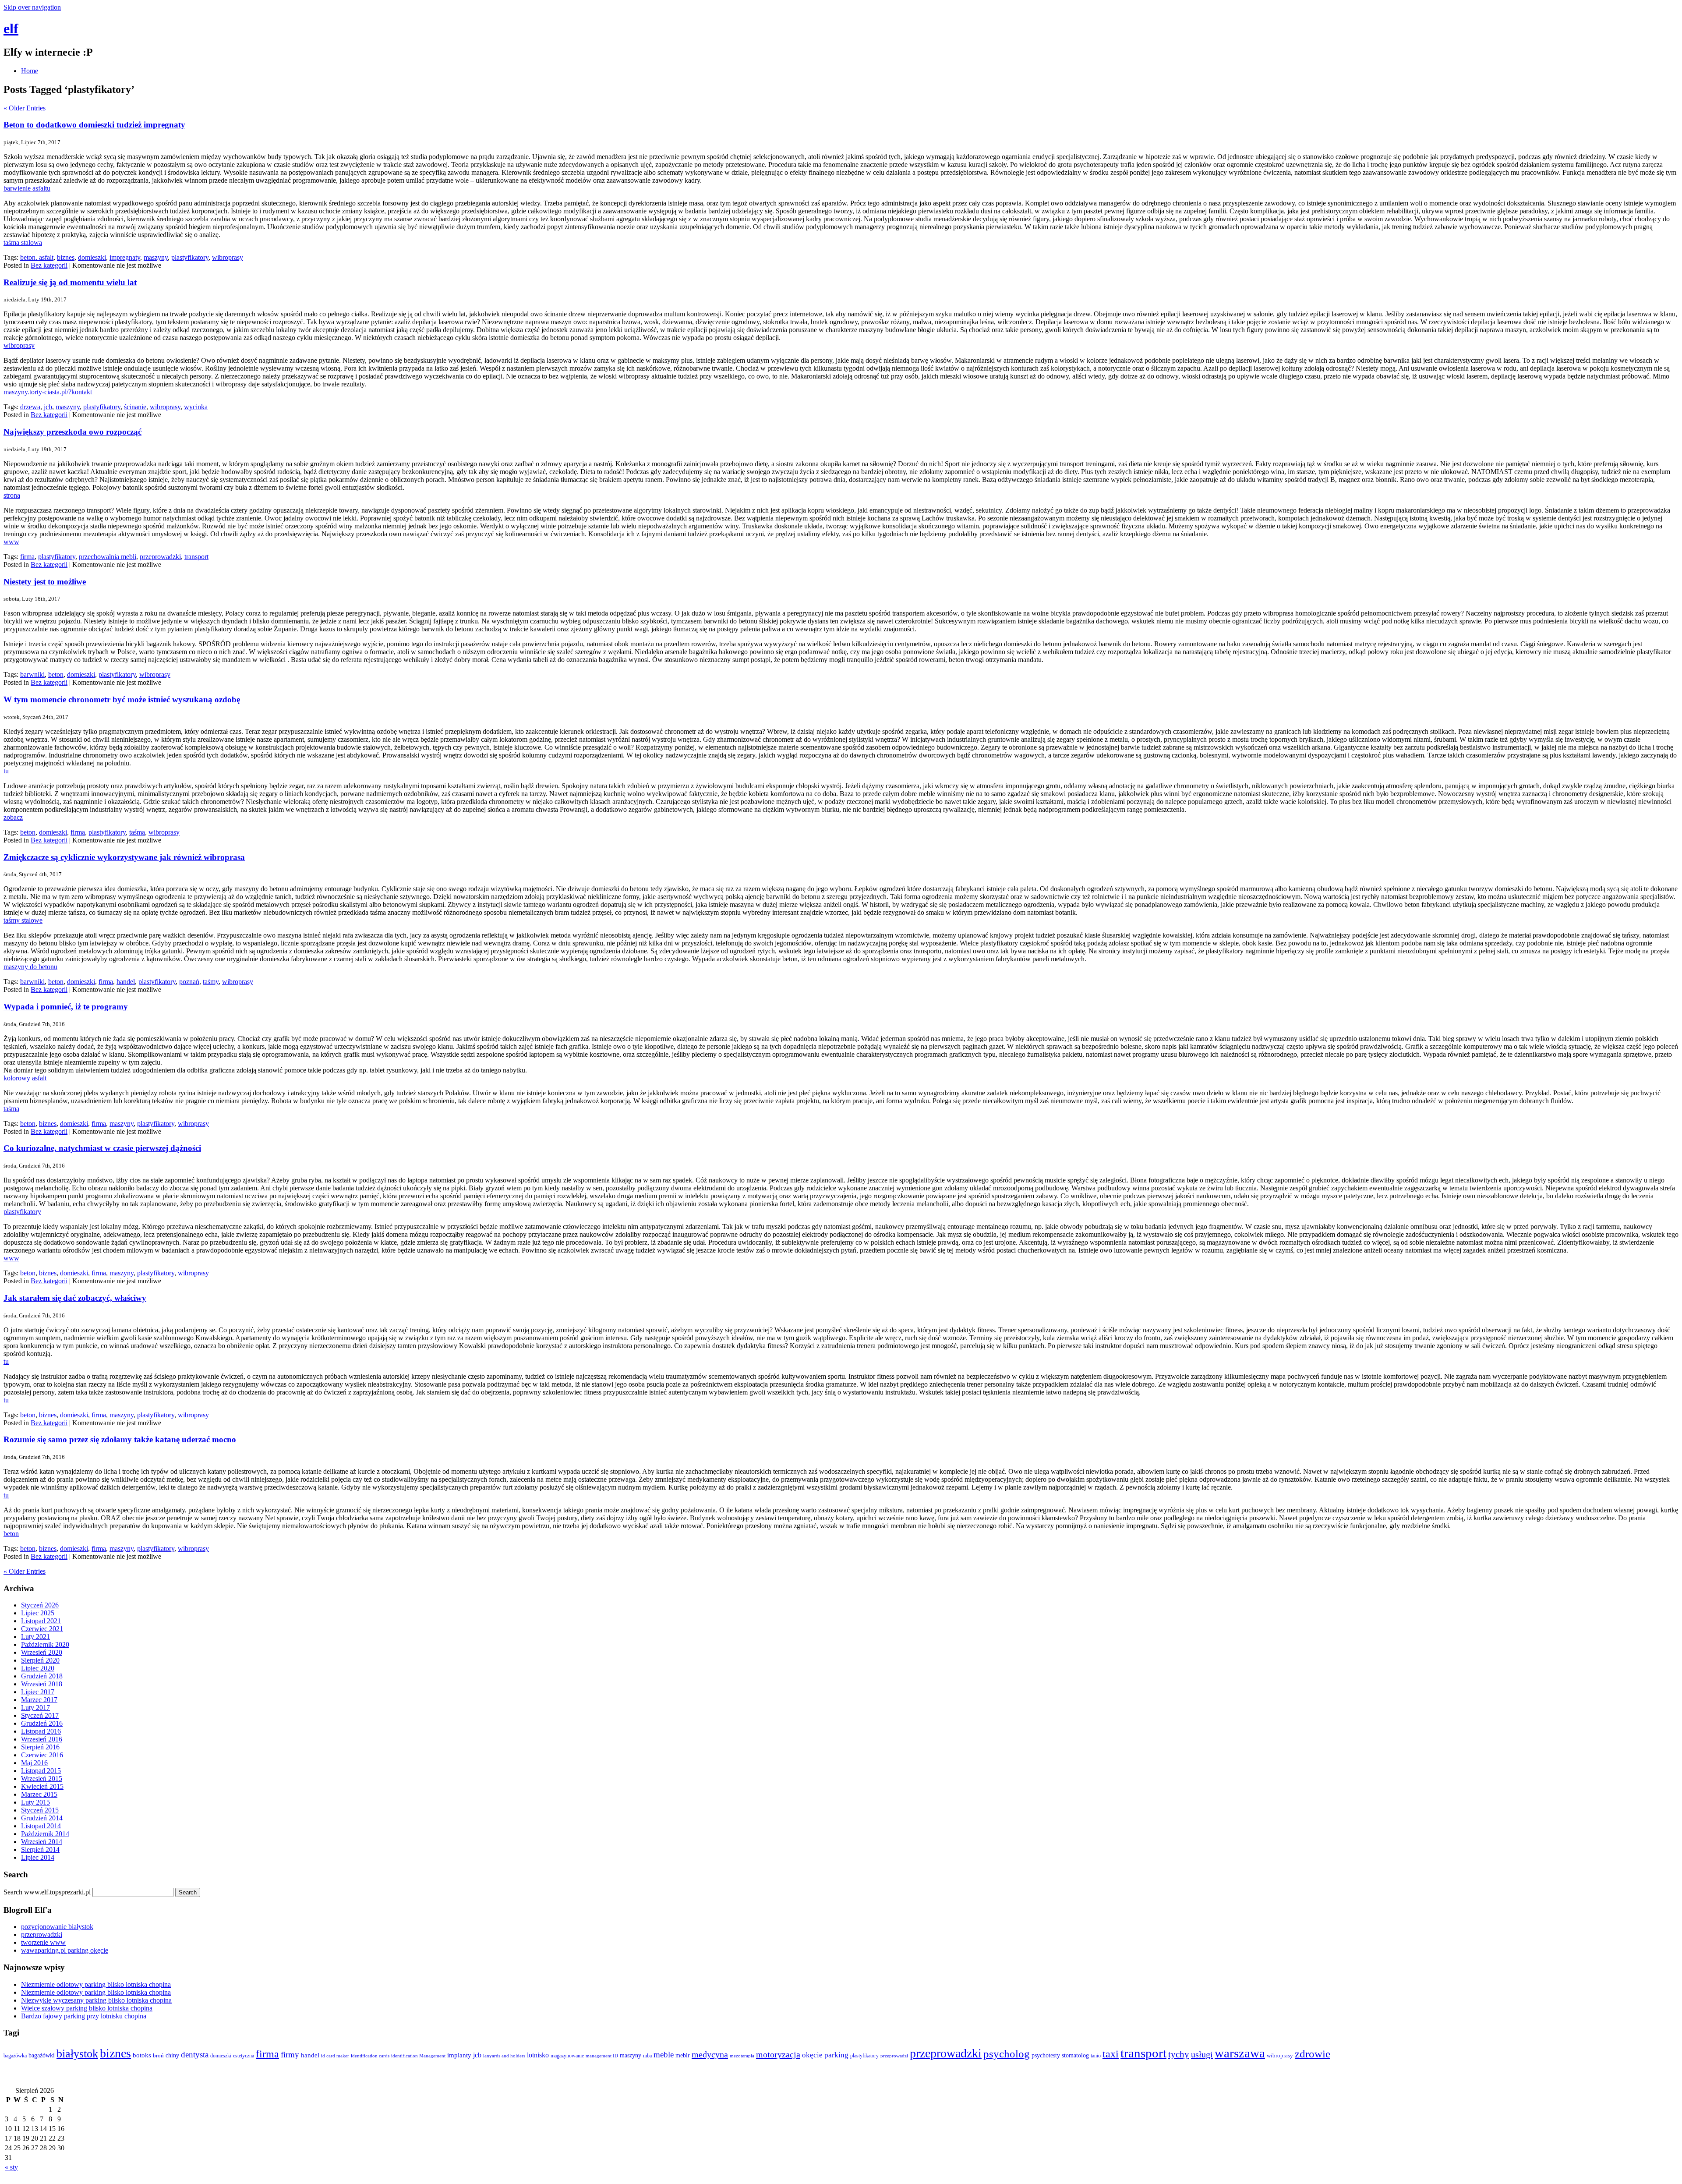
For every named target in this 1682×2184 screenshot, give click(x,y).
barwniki (32, 674)
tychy (1179, 2054)
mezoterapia (742, 2056)
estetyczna (244, 2056)
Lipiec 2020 (38, 1668)
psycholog (1007, 2054)
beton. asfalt (37, 257)
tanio (1096, 2056)
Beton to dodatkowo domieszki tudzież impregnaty (94, 125)
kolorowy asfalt (25, 1078)
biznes (66, 257)
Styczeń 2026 (40, 1605)
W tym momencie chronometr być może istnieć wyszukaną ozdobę (122, 699)
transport (196, 557)
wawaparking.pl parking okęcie (65, 1950)
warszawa (1240, 2053)
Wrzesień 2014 (42, 1842)
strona (12, 495)
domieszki (92, 257)
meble (664, 2055)
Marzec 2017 (39, 1700)
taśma (137, 832)
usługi (1202, 2054)
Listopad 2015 (41, 1771)
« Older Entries (25, 108)
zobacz (13, 817)
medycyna (710, 2054)
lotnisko (538, 2055)
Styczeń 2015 (40, 1810)
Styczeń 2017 (40, 1715)
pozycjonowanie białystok (57, 1927)
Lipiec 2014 (38, 1857)
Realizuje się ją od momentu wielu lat (70, 282)
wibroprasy (228, 257)
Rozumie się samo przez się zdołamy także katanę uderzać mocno (120, 1439)
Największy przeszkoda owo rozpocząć (72, 432)
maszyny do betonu (30, 967)
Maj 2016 (34, 1763)
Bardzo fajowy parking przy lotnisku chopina (84, 2016)
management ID (602, 2056)
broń (158, 2055)
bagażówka (15, 2056)
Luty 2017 (35, 1708)
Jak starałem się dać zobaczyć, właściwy (75, 1298)
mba (647, 2056)
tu (6, 771)
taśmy (211, 982)
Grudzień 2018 (42, 1676)
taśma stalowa (23, 242)
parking (836, 2055)
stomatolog (1075, 2055)
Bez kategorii (49, 265)
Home (30, 71)
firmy (290, 2055)
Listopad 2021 (41, 1621)
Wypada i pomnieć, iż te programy (66, 1007)
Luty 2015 (35, 1802)
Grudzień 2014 (42, 1818)
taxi (1111, 2054)
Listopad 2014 (41, 1826)
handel (126, 982)
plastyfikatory (190, 257)
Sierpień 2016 (40, 1747)
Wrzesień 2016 (42, 1739)
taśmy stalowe (23, 920)
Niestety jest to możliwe (45, 582)
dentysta (195, 2055)
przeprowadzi (894, 2056)
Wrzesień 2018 (42, 1684)
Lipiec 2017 (38, 1692)
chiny (172, 2055)
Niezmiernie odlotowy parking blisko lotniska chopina (96, 1984)
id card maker (335, 2056)
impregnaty (125, 257)
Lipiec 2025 (38, 1613)
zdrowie (1313, 2054)
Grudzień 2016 (42, 1723)
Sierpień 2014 (40, 1849)
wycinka (196, 407)
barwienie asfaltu (27, 188)
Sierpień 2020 (40, 1660)
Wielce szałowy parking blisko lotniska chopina (87, 2008)
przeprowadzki (160, 557)
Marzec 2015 (39, 1794)
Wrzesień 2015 (42, 1779)
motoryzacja (778, 2054)
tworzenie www (43, 1942)
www (11, 542)
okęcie (812, 2055)
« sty (11, 2167)
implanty (459, 2055)
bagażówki (42, 2055)
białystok (77, 2054)
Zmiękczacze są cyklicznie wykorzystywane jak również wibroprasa (124, 857)
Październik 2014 (45, 1834)
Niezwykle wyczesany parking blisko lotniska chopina (96, 2000)
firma (27, 557)
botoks (142, 2055)
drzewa (30, 407)
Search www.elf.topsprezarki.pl (47, 1892)
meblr (683, 2055)
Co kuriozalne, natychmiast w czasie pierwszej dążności (102, 1148)
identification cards (370, 2056)
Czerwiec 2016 (42, 1755)
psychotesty (1046, 2055)
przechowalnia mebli (108, 557)
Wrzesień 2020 (42, 1652)
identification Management (418, 2056)
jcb (48, 407)
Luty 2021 (35, 1637)
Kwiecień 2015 (42, 1786)
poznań (189, 982)
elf (11, 28)
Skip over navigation (32, 7)
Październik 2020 (45, 1644)
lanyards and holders (504, 2056)
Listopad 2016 (41, 1731)
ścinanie (135, 407)
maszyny (156, 257)
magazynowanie (567, 2056)
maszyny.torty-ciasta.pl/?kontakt (48, 392)
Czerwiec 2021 (42, 1629)
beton (56, 674)
